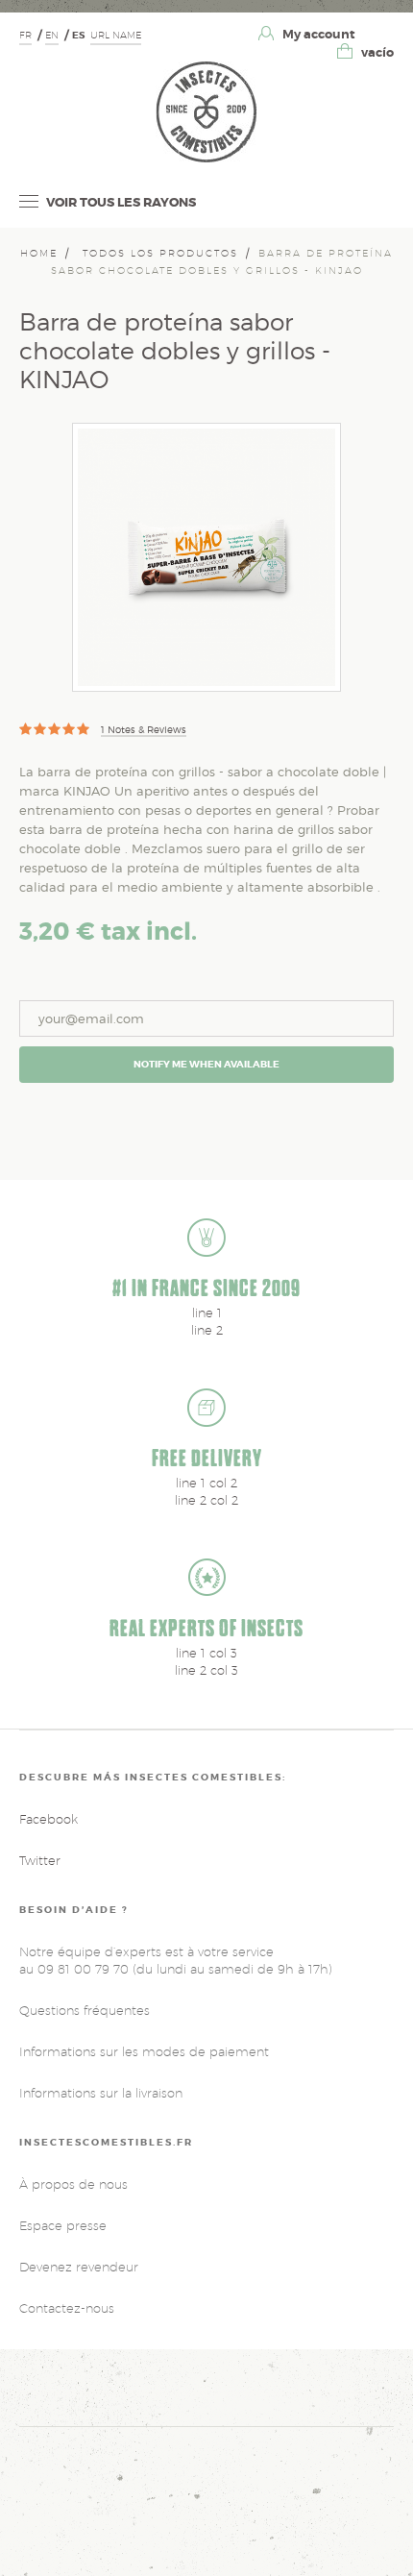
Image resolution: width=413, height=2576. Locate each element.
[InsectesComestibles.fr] (206, 111)
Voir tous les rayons (120, 202)
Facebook (49, 1819)
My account (317, 34)
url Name (116, 35)
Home (39, 253)
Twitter (40, 1860)
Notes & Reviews (144, 729)
